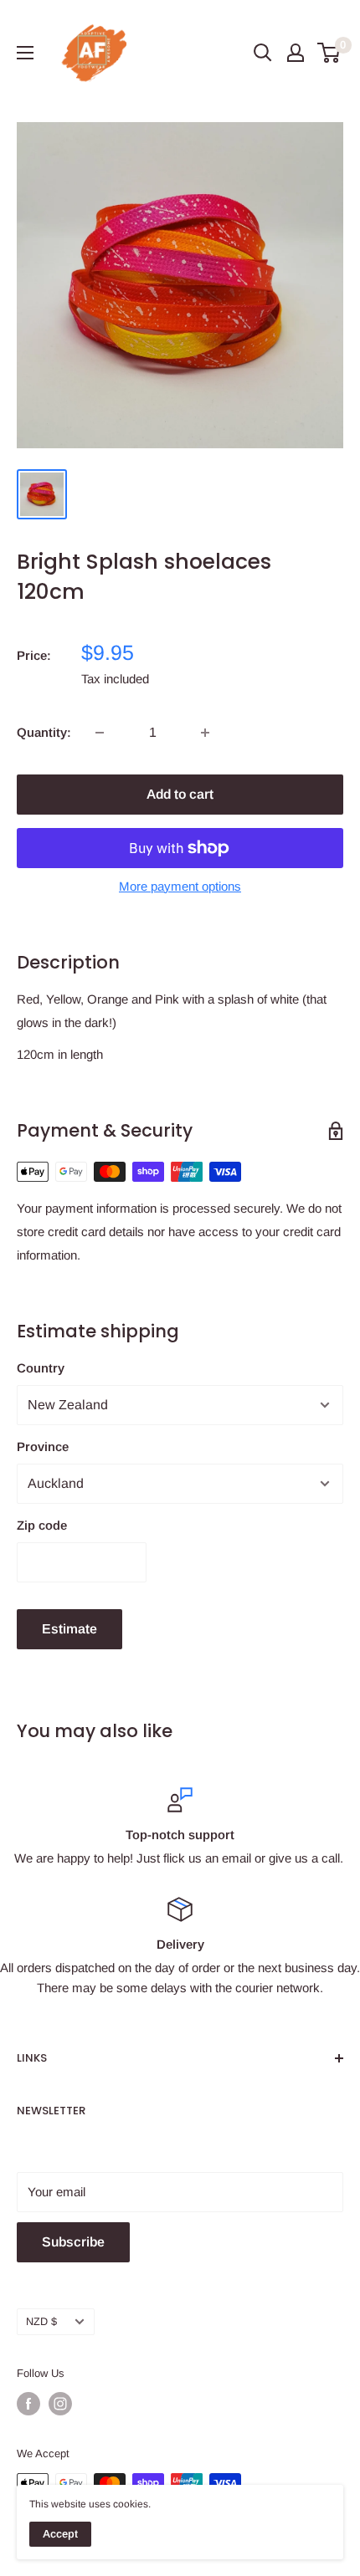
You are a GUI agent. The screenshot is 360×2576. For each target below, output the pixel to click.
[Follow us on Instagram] (60, 2404)
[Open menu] (25, 53)
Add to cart (180, 794)
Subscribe (73, 2242)
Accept (60, 2534)
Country (41, 1368)
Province (43, 1446)
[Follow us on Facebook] (28, 2404)
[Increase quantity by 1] (205, 733)
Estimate (69, 1629)
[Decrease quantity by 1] (100, 733)
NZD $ (41, 2321)
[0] (329, 53)
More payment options (180, 886)
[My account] (296, 53)
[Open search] (263, 53)
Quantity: (44, 732)
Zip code (42, 1525)
